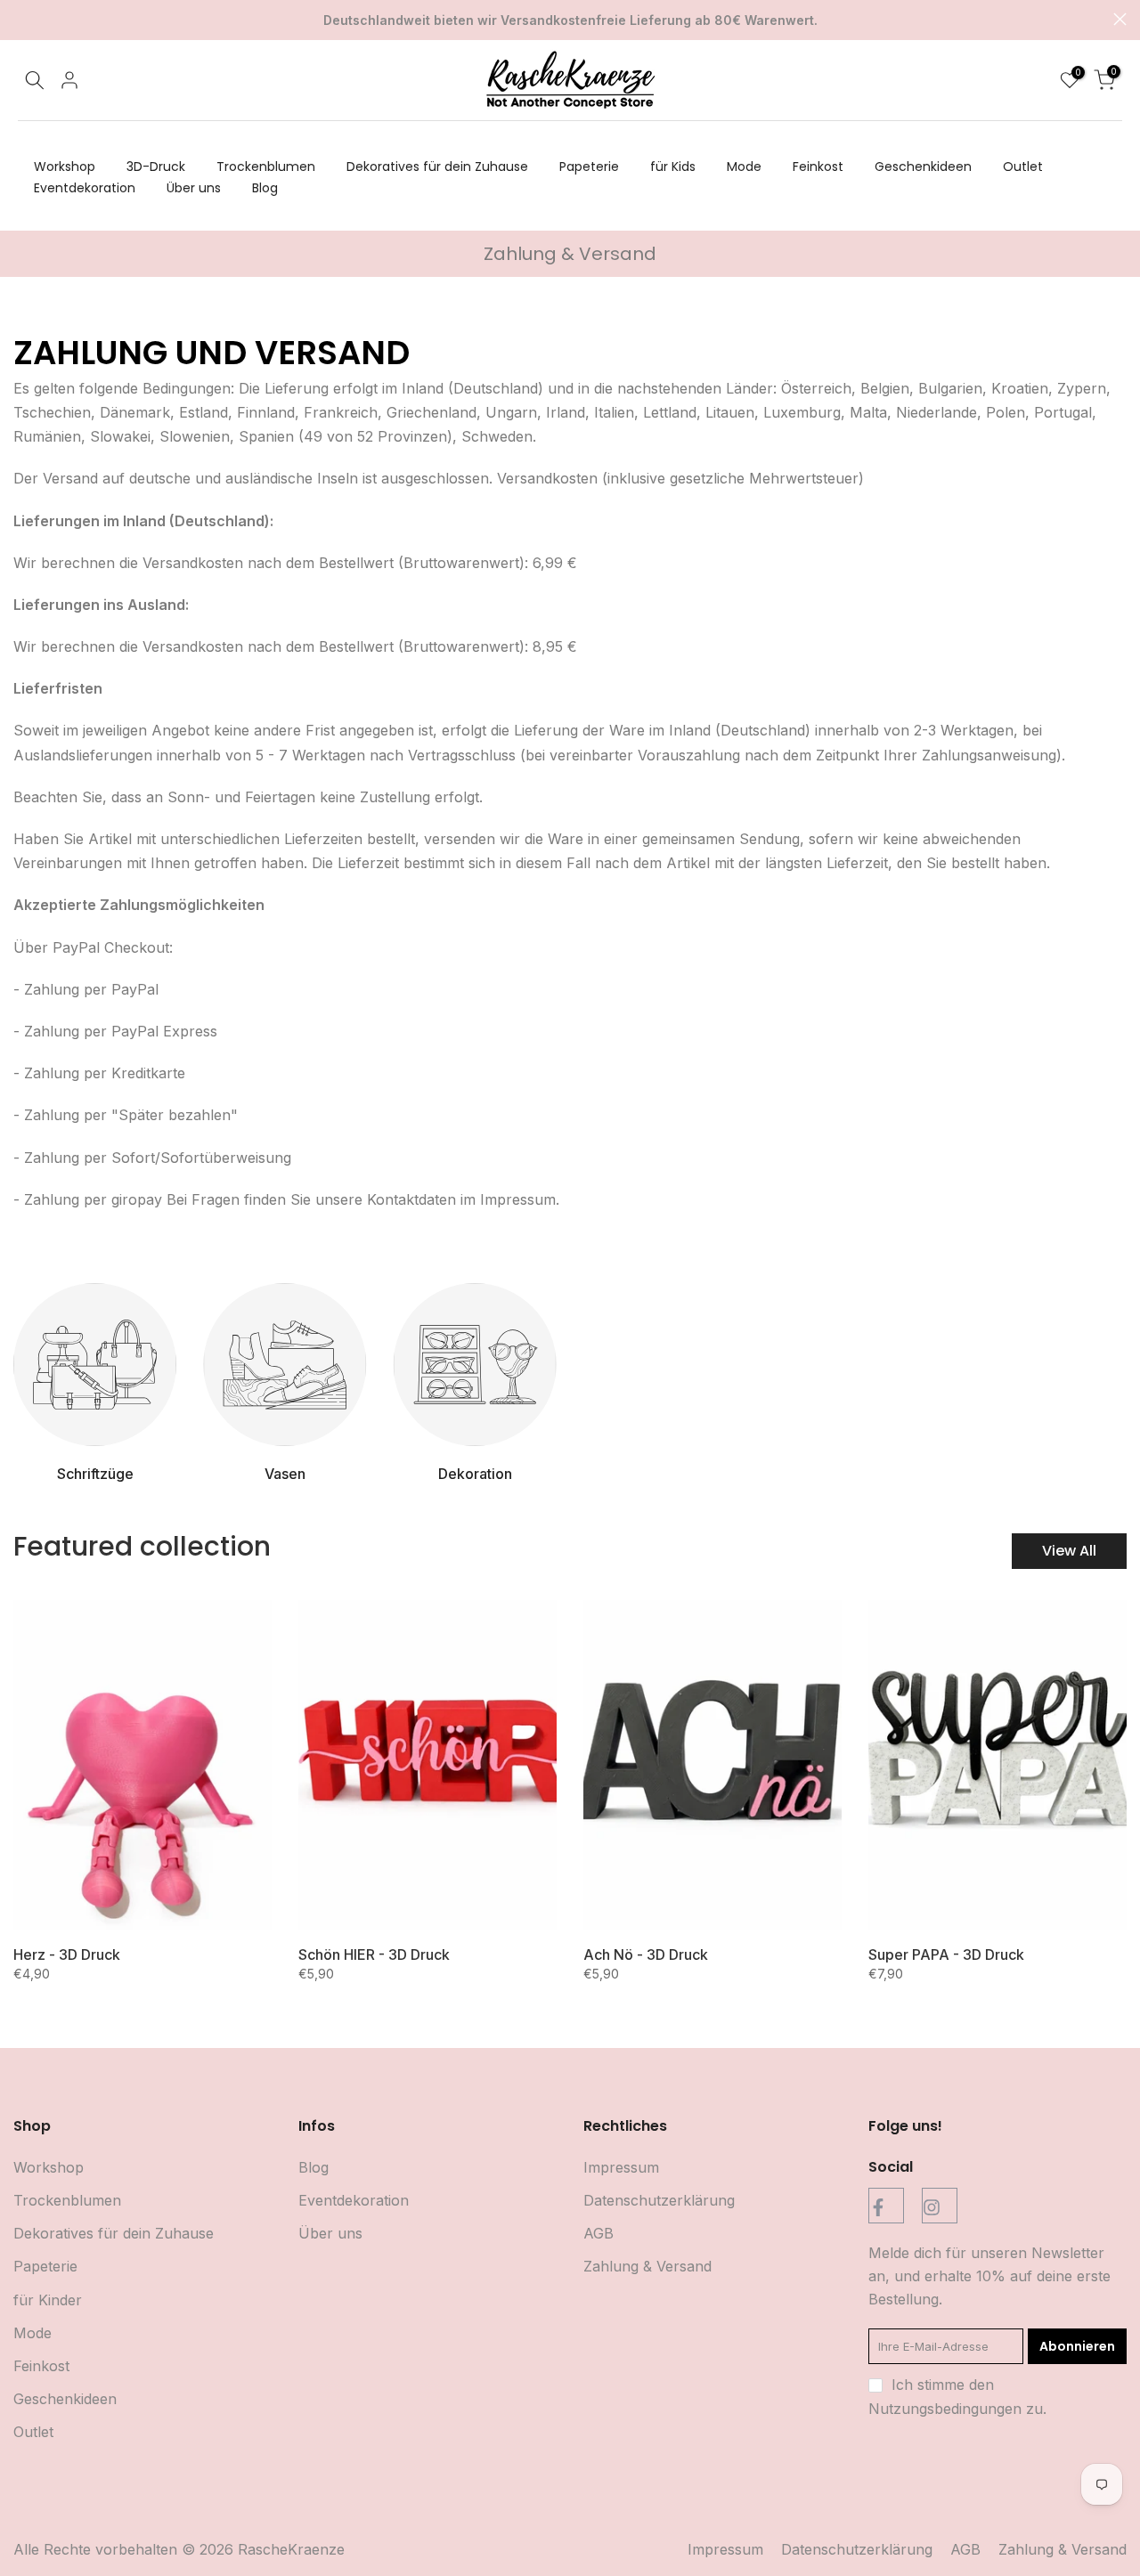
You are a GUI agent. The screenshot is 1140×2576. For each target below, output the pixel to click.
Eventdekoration (85, 188)
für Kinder (48, 2300)
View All (1069, 1551)
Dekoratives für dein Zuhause (437, 167)
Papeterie (589, 167)
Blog (265, 188)
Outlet (1023, 167)
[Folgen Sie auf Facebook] (886, 2206)
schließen (20, 19)
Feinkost (818, 167)
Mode (744, 167)
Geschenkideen (923, 167)
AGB (598, 2233)
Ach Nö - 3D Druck (646, 1954)
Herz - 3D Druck (67, 1954)
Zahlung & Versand (647, 2266)
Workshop (65, 167)
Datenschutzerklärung (659, 2200)
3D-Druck (156, 167)
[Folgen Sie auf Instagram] (940, 2206)
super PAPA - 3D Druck (946, 1954)
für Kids (673, 167)
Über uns (194, 188)
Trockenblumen (266, 167)
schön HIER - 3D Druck (374, 1954)
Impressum (621, 2167)
